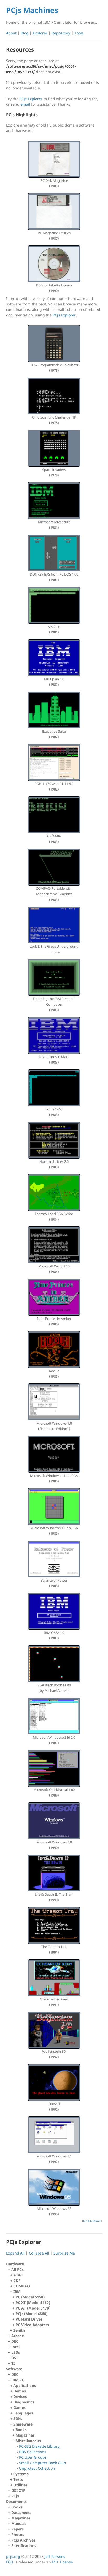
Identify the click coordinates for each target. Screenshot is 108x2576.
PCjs (15, 2496)
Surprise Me (64, 2253)
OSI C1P (18, 2490)
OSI (14, 2358)
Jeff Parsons (55, 2556)
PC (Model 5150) (30, 2297)
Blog (25, 33)
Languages (23, 2413)
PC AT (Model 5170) (33, 2308)
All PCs (31, 2300)
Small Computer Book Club (43, 2463)
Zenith (19, 2330)
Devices (20, 2396)
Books (21, 2430)
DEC (15, 2341)
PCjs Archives (23, 2540)
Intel (15, 2347)
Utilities (20, 2485)
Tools (79, 33)
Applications (25, 2385)
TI (13, 2363)
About (11, 33)
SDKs (18, 2419)
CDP (17, 2280)
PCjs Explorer (31, 99)
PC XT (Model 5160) (33, 2303)
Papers (17, 2529)
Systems (21, 2474)
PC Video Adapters (32, 2325)
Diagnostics (24, 2402)
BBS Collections (33, 2452)
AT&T (18, 2275)
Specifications (24, 2546)
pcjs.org (13, 2556)
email (25, 104)
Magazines (25, 2435)
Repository (61, 33)
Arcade (18, 2336)
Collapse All (39, 2253)
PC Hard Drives (29, 2319)
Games (20, 2408)
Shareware (40, 2446)
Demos (20, 2391)
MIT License (62, 2562)
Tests (18, 2479)
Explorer (40, 33)
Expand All (15, 2253)
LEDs (16, 2352)
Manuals (19, 2524)
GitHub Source (92, 2221)
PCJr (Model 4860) (31, 2314)
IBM (32, 2308)
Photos (18, 2535)
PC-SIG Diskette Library (39, 2446)
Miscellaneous (41, 2454)
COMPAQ (22, 2286)
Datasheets (21, 2512)
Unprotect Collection (37, 2468)
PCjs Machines (32, 10)
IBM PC (39, 2427)
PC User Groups (33, 2457)
